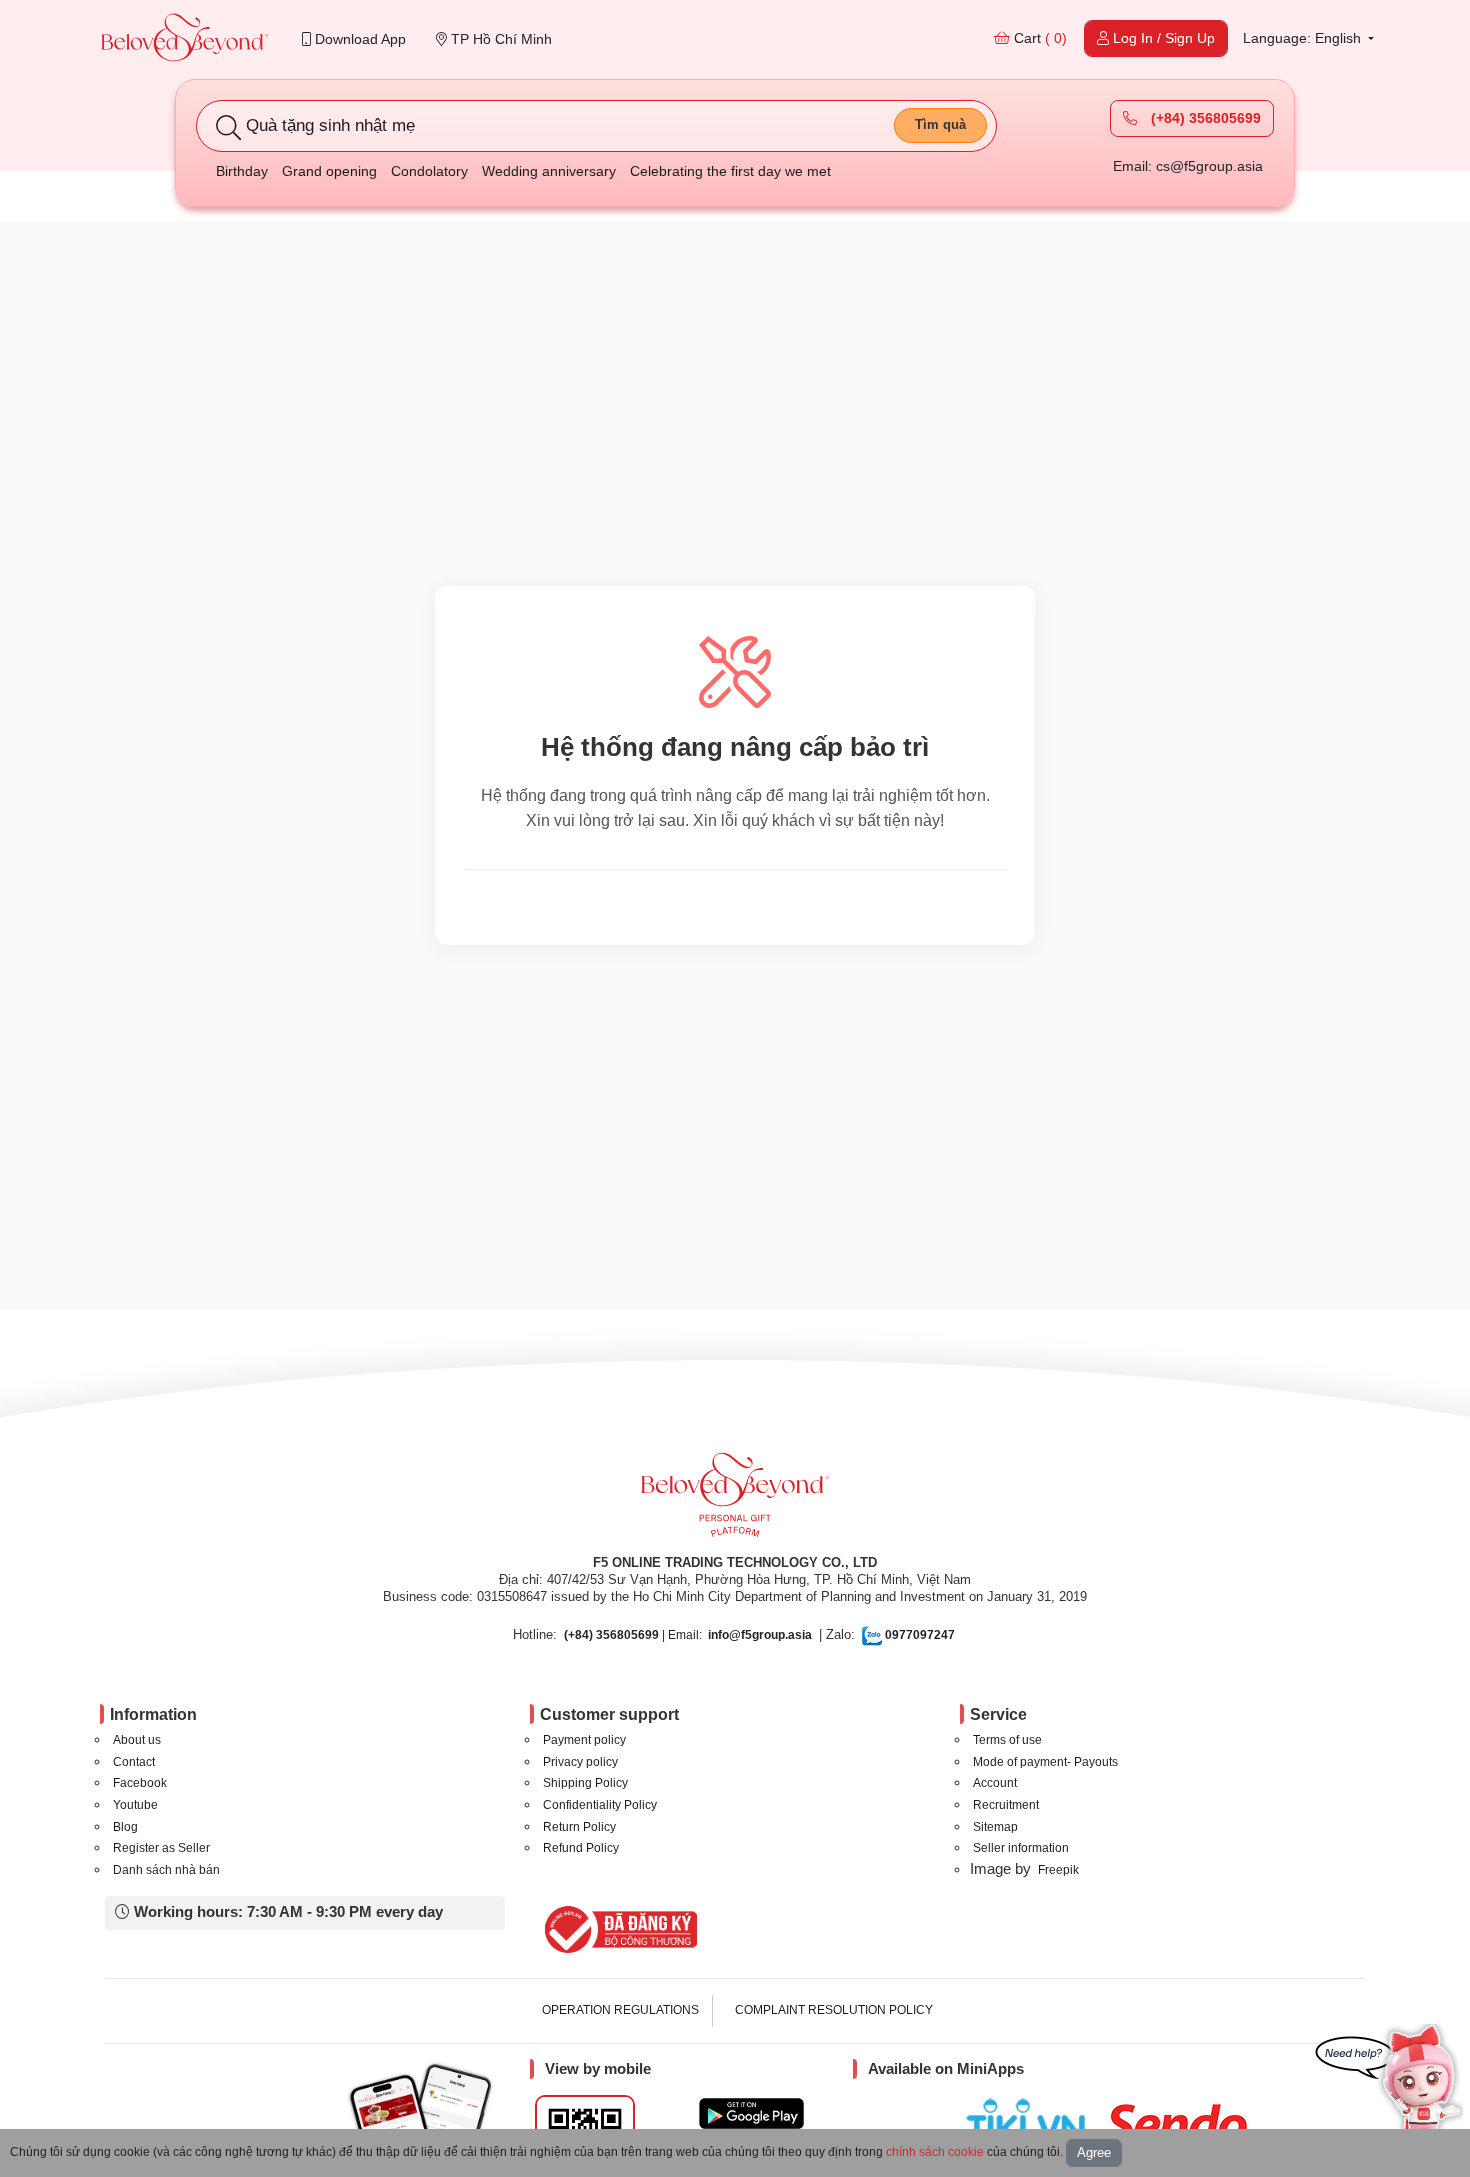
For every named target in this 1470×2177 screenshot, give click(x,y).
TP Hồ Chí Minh (499, 39)
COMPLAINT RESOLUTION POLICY (834, 2010)
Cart (1038, 38)
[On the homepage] (185, 39)
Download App (358, 39)
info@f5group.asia (760, 1635)
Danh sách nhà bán (166, 1870)
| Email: (633, 1635)
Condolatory (429, 171)
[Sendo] (1181, 2124)
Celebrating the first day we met (730, 171)
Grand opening (329, 171)
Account (995, 1783)
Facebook (140, 1783)
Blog (125, 1827)
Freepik (1058, 1870)
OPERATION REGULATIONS (620, 2010)
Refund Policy (581, 1848)
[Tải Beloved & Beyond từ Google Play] (751, 2113)
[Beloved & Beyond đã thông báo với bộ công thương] (617, 1929)
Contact (134, 1762)
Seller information (1021, 1848)
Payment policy (584, 1740)
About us (137, 1740)
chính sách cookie (935, 2152)
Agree (1094, 2152)
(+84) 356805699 (1204, 118)
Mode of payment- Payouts (1045, 1762)
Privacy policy (580, 1762)
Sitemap (995, 1827)
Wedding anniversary (549, 171)
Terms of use (1007, 1740)
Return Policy (579, 1827)
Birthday (242, 171)
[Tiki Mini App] (1030, 2121)
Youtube (135, 1805)
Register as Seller (161, 1848)
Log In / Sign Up (1162, 38)
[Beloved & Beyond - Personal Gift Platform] (735, 1501)
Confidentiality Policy (600, 1805)
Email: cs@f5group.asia (1188, 166)
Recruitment (1006, 1805)
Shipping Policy (585, 1783)
